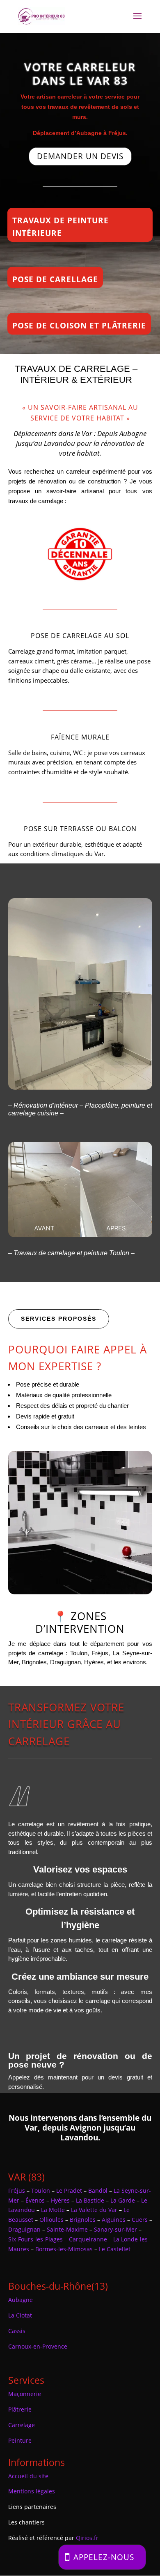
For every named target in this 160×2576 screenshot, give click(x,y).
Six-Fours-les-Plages (35, 2239)
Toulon (41, 2190)
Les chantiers (26, 2522)
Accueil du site (28, 2476)
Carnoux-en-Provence (38, 2346)
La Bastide (90, 2200)
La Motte (53, 2210)
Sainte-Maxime (67, 2229)
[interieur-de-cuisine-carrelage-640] (80, 1592)
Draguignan (24, 2229)
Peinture (20, 2440)
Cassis (17, 2331)
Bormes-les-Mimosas (64, 2249)
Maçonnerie (25, 2394)
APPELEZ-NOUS (104, 2557)
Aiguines (114, 2220)
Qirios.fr (87, 2538)
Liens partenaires (32, 2507)
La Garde (123, 2200)
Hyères (60, 2200)
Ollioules (51, 2220)
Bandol (98, 2190)
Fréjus (17, 2190)
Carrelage (22, 2425)
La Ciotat (20, 2315)
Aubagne (21, 2300)
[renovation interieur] (80, 1087)
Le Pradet (69, 2190)
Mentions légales (32, 2491)
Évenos (35, 2200)
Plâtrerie (20, 2409)
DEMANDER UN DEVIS (80, 156)
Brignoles (83, 2220)
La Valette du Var (94, 2210)
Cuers (140, 2220)
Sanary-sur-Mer (115, 2229)
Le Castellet (115, 2249)
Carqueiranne (88, 2239)
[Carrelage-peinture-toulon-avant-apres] (80, 1235)
